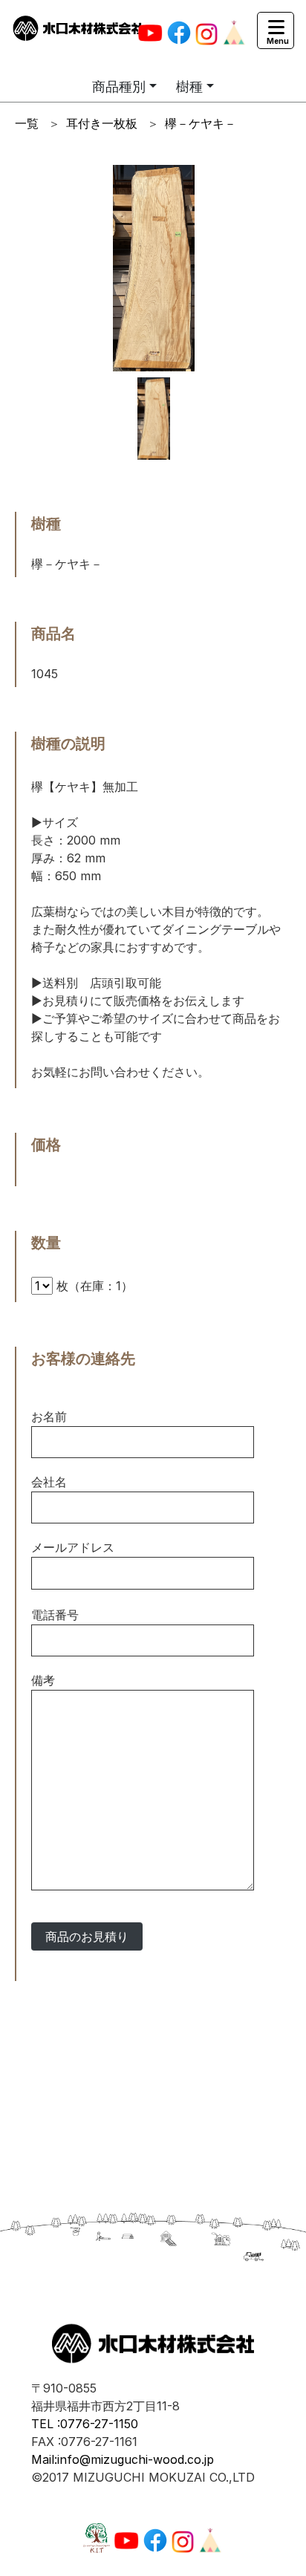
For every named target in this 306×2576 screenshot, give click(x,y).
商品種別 (119, 87)
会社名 (49, 1482)
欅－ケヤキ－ (201, 123)
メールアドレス (73, 1547)
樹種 (189, 87)
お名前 (49, 1417)
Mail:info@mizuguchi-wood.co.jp (123, 2459)
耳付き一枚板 (102, 123)
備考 (43, 1680)
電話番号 (55, 1615)
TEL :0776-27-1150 (85, 2424)
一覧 (27, 123)
